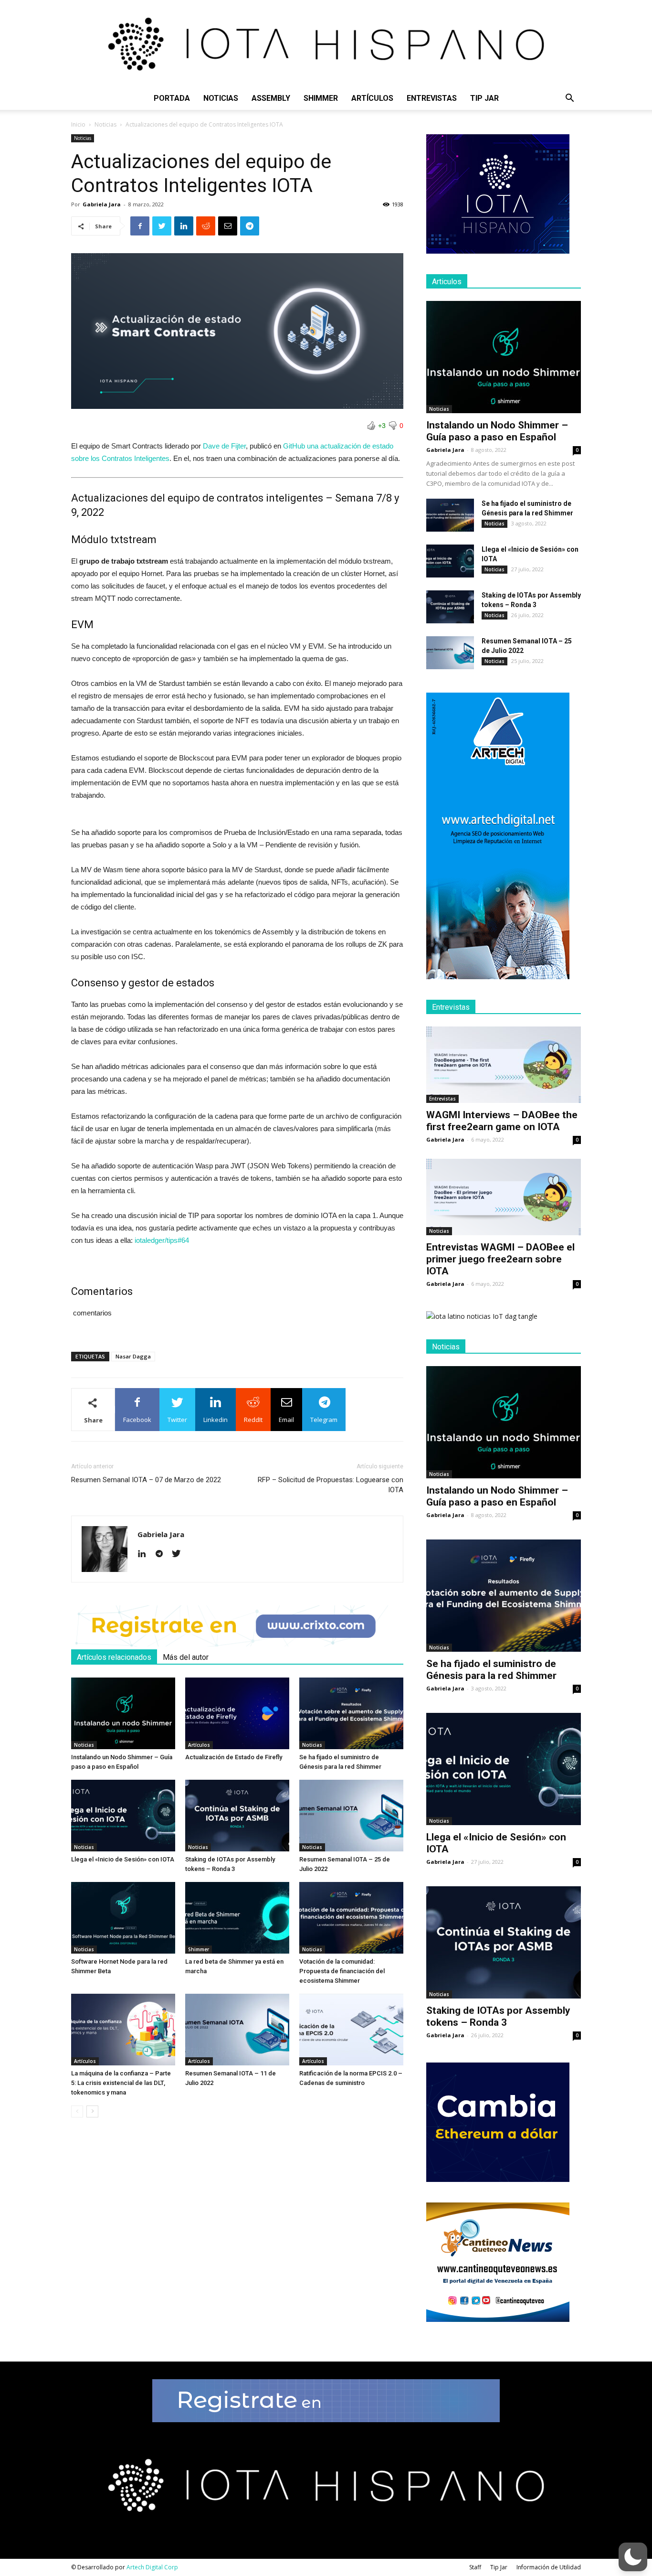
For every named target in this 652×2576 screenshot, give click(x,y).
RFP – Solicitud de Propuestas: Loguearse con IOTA (331, 1485)
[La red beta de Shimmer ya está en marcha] (237, 1918)
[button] (569, 99)
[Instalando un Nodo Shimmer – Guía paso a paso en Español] (123, 1713)
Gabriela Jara (102, 204)
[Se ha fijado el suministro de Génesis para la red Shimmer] (351, 1713)
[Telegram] (163, 1554)
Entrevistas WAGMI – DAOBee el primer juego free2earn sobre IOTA (500, 1259)
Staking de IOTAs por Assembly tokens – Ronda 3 (498, 2016)
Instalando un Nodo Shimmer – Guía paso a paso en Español (497, 431)
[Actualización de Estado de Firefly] (237, 1713)
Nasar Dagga (133, 1356)
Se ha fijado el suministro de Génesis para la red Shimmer (491, 1670)
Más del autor (186, 1657)
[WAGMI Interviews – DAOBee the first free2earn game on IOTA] (504, 1065)
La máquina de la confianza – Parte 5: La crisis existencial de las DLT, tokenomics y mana (121, 2083)
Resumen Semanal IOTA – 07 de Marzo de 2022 (146, 1480)
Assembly (271, 98)
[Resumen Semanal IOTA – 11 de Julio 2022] (237, 2030)
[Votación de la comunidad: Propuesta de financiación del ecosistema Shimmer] (351, 1918)
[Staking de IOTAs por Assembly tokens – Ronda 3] (237, 1816)
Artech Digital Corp (152, 2567)
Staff (475, 2567)
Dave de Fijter (224, 446)
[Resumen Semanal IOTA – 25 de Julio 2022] (351, 1816)
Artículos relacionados (114, 1657)
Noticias (221, 98)
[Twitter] (180, 1554)
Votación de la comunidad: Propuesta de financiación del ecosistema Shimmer (342, 1971)
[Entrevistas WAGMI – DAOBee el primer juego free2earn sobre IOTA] (504, 1197)
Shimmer (321, 98)
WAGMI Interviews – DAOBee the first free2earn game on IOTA (502, 1121)
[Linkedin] (145, 1554)
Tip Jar (484, 98)
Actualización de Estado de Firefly (234, 1757)
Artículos (372, 98)
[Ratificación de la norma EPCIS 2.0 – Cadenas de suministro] (351, 2030)
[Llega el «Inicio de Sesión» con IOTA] (123, 1816)
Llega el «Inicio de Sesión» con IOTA (123, 1859)
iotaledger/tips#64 (161, 1240)
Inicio (78, 124)
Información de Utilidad (549, 2567)
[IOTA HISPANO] (326, 43)
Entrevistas (432, 98)
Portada (172, 98)
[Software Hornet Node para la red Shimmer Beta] (123, 1918)
